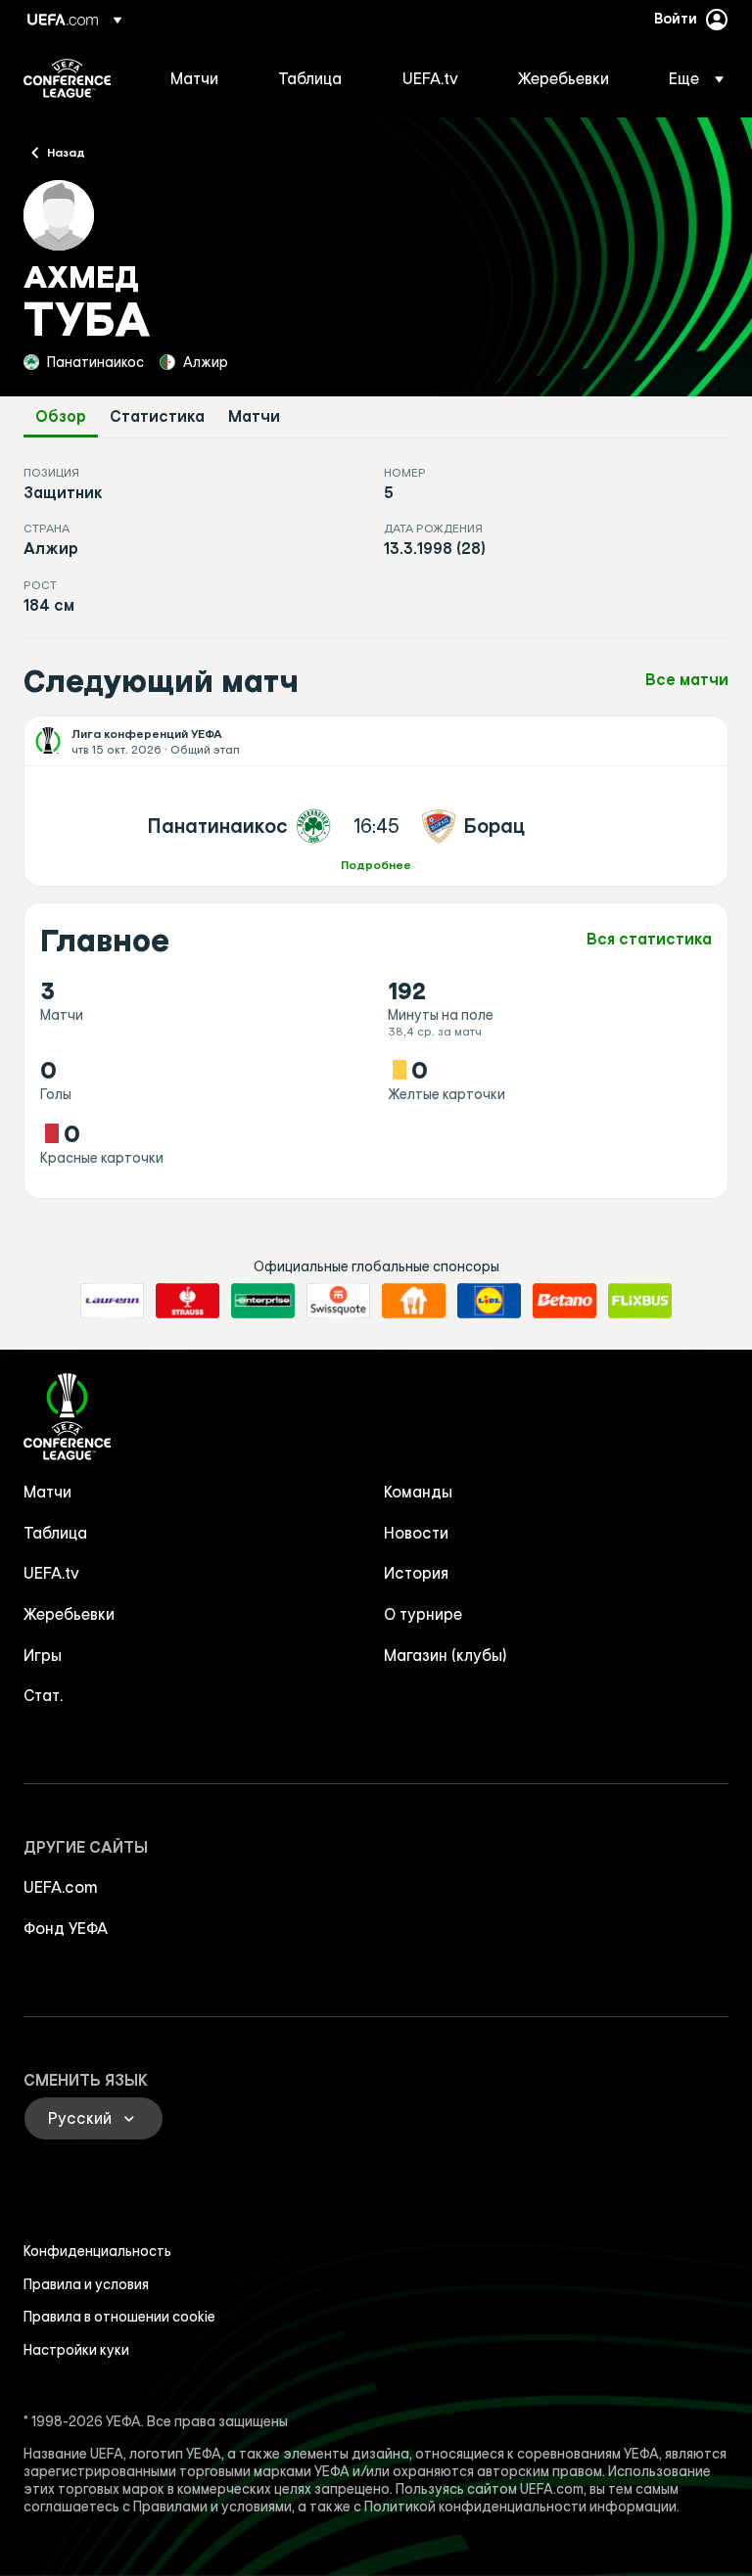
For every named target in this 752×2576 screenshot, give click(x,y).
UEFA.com (61, 1887)
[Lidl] (489, 1301)
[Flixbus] (640, 1301)
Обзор (61, 416)
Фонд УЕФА (66, 1928)
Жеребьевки (69, 1614)
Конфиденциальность (97, 2251)
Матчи (254, 416)
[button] (690, 78)
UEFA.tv (51, 1573)
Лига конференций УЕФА (67, 78)
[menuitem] (200, 78)
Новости (416, 1533)
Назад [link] (66, 152)
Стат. (43, 1695)
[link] (194, 78)
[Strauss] (188, 1301)
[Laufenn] (112, 1301)
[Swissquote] (338, 1301)
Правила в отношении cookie (119, 2317)
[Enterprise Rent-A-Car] (263, 1301)
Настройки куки (76, 2350)
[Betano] (564, 1301)
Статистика (157, 416)
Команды (418, 1492)
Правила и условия (86, 2284)
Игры (43, 1655)
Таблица (55, 1533)
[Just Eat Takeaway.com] (414, 1301)
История (416, 1573)
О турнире (423, 1614)
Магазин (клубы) (446, 1655)
